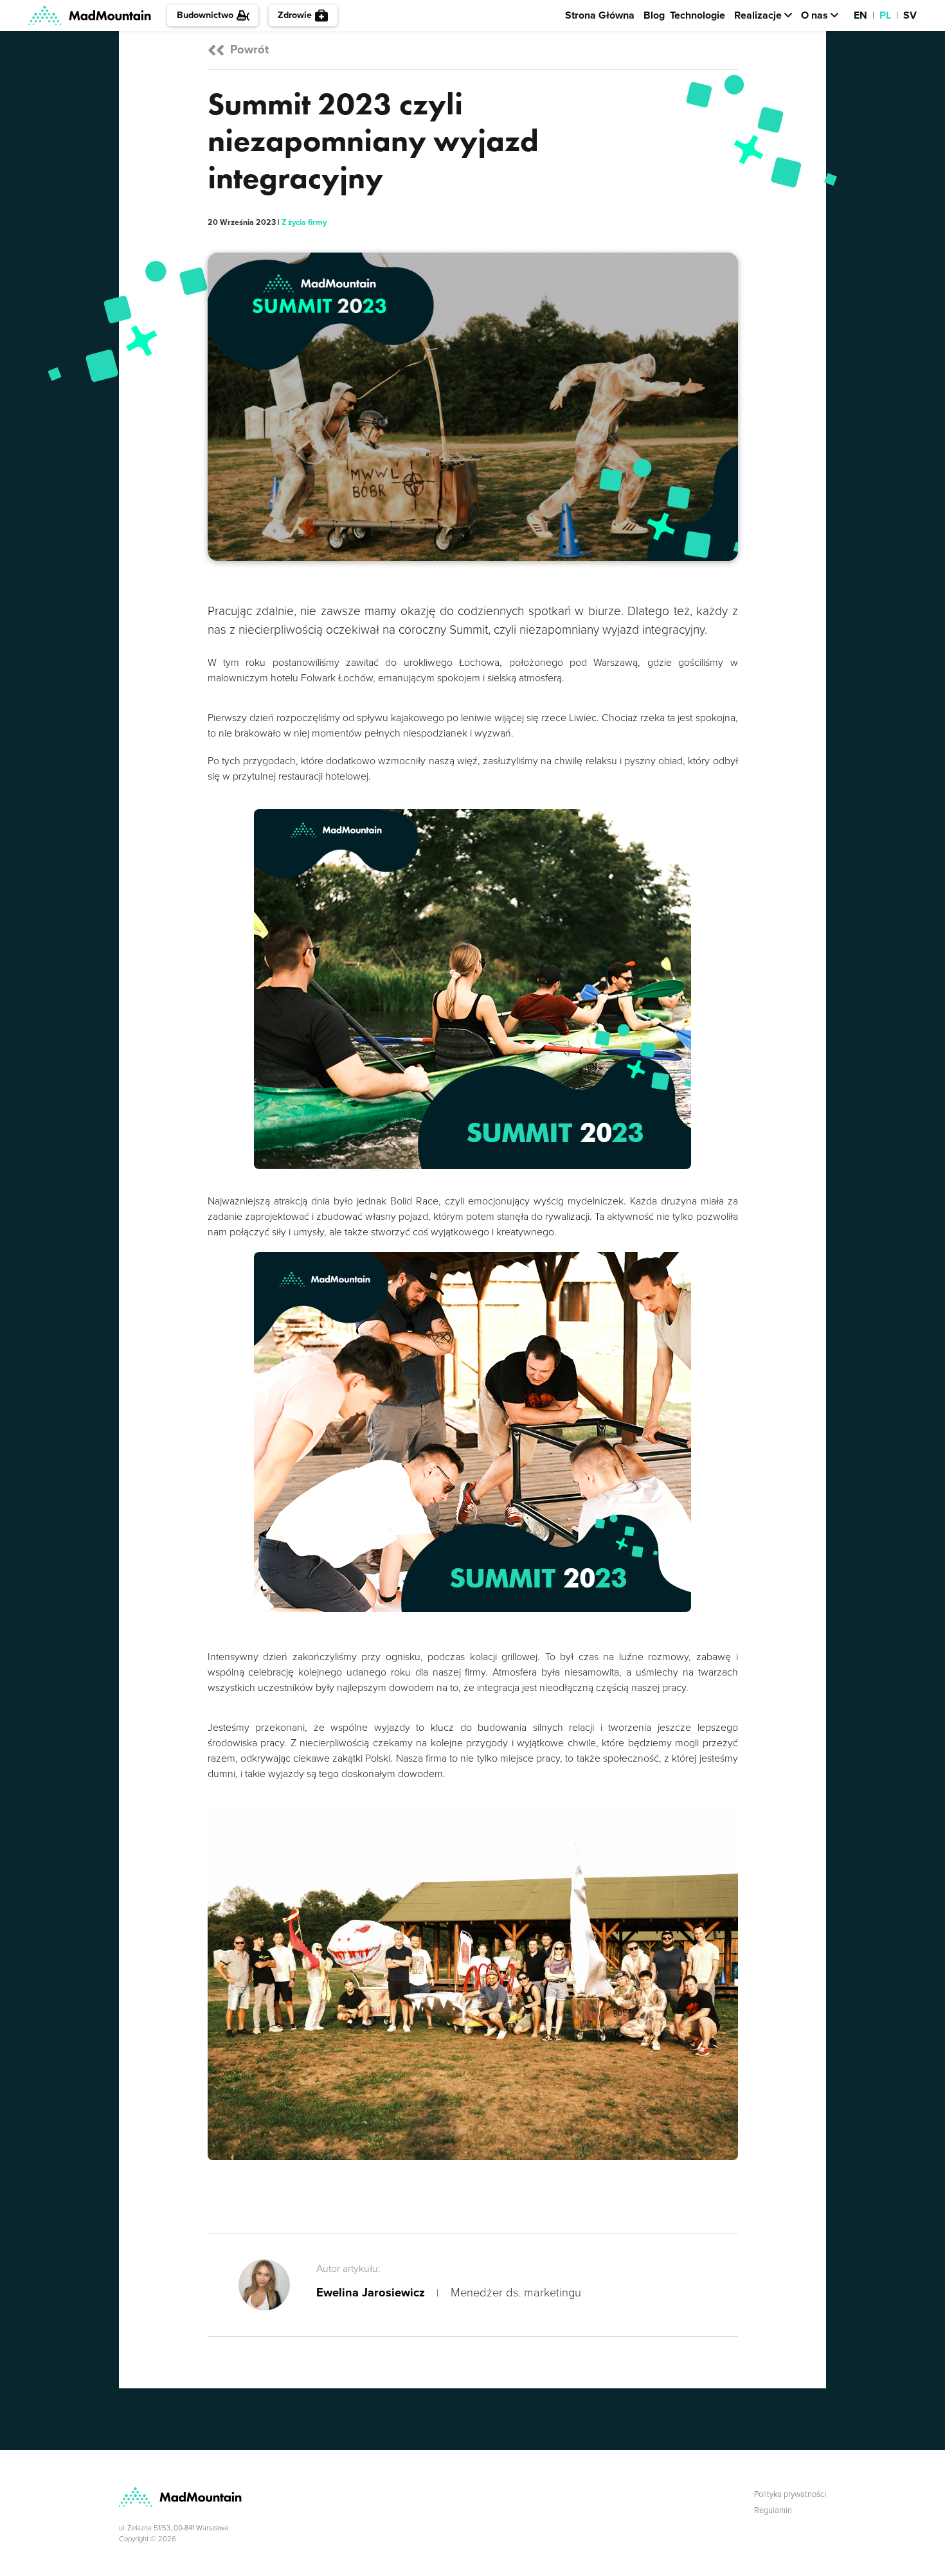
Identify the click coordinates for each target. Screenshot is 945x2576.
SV (910, 15)
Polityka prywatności (790, 2494)
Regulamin (773, 2510)
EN (860, 15)
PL (885, 15)
